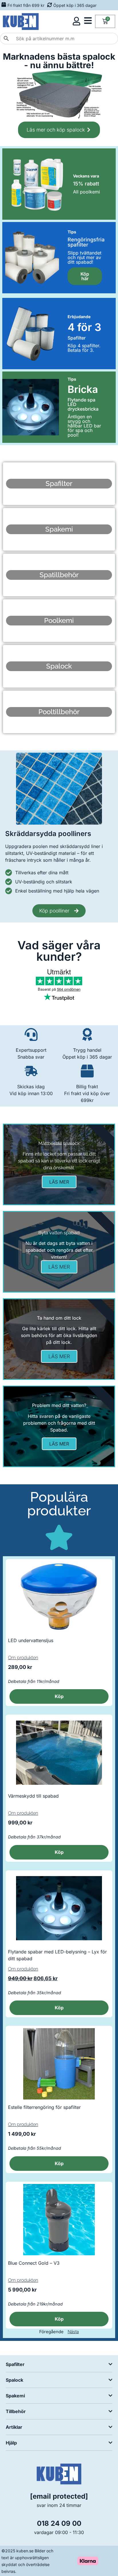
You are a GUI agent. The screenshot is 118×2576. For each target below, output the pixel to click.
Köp (59, 1696)
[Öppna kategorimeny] (88, 21)
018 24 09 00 (59, 2523)
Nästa (73, 2332)
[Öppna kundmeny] (76, 21)
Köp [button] (59, 1852)
